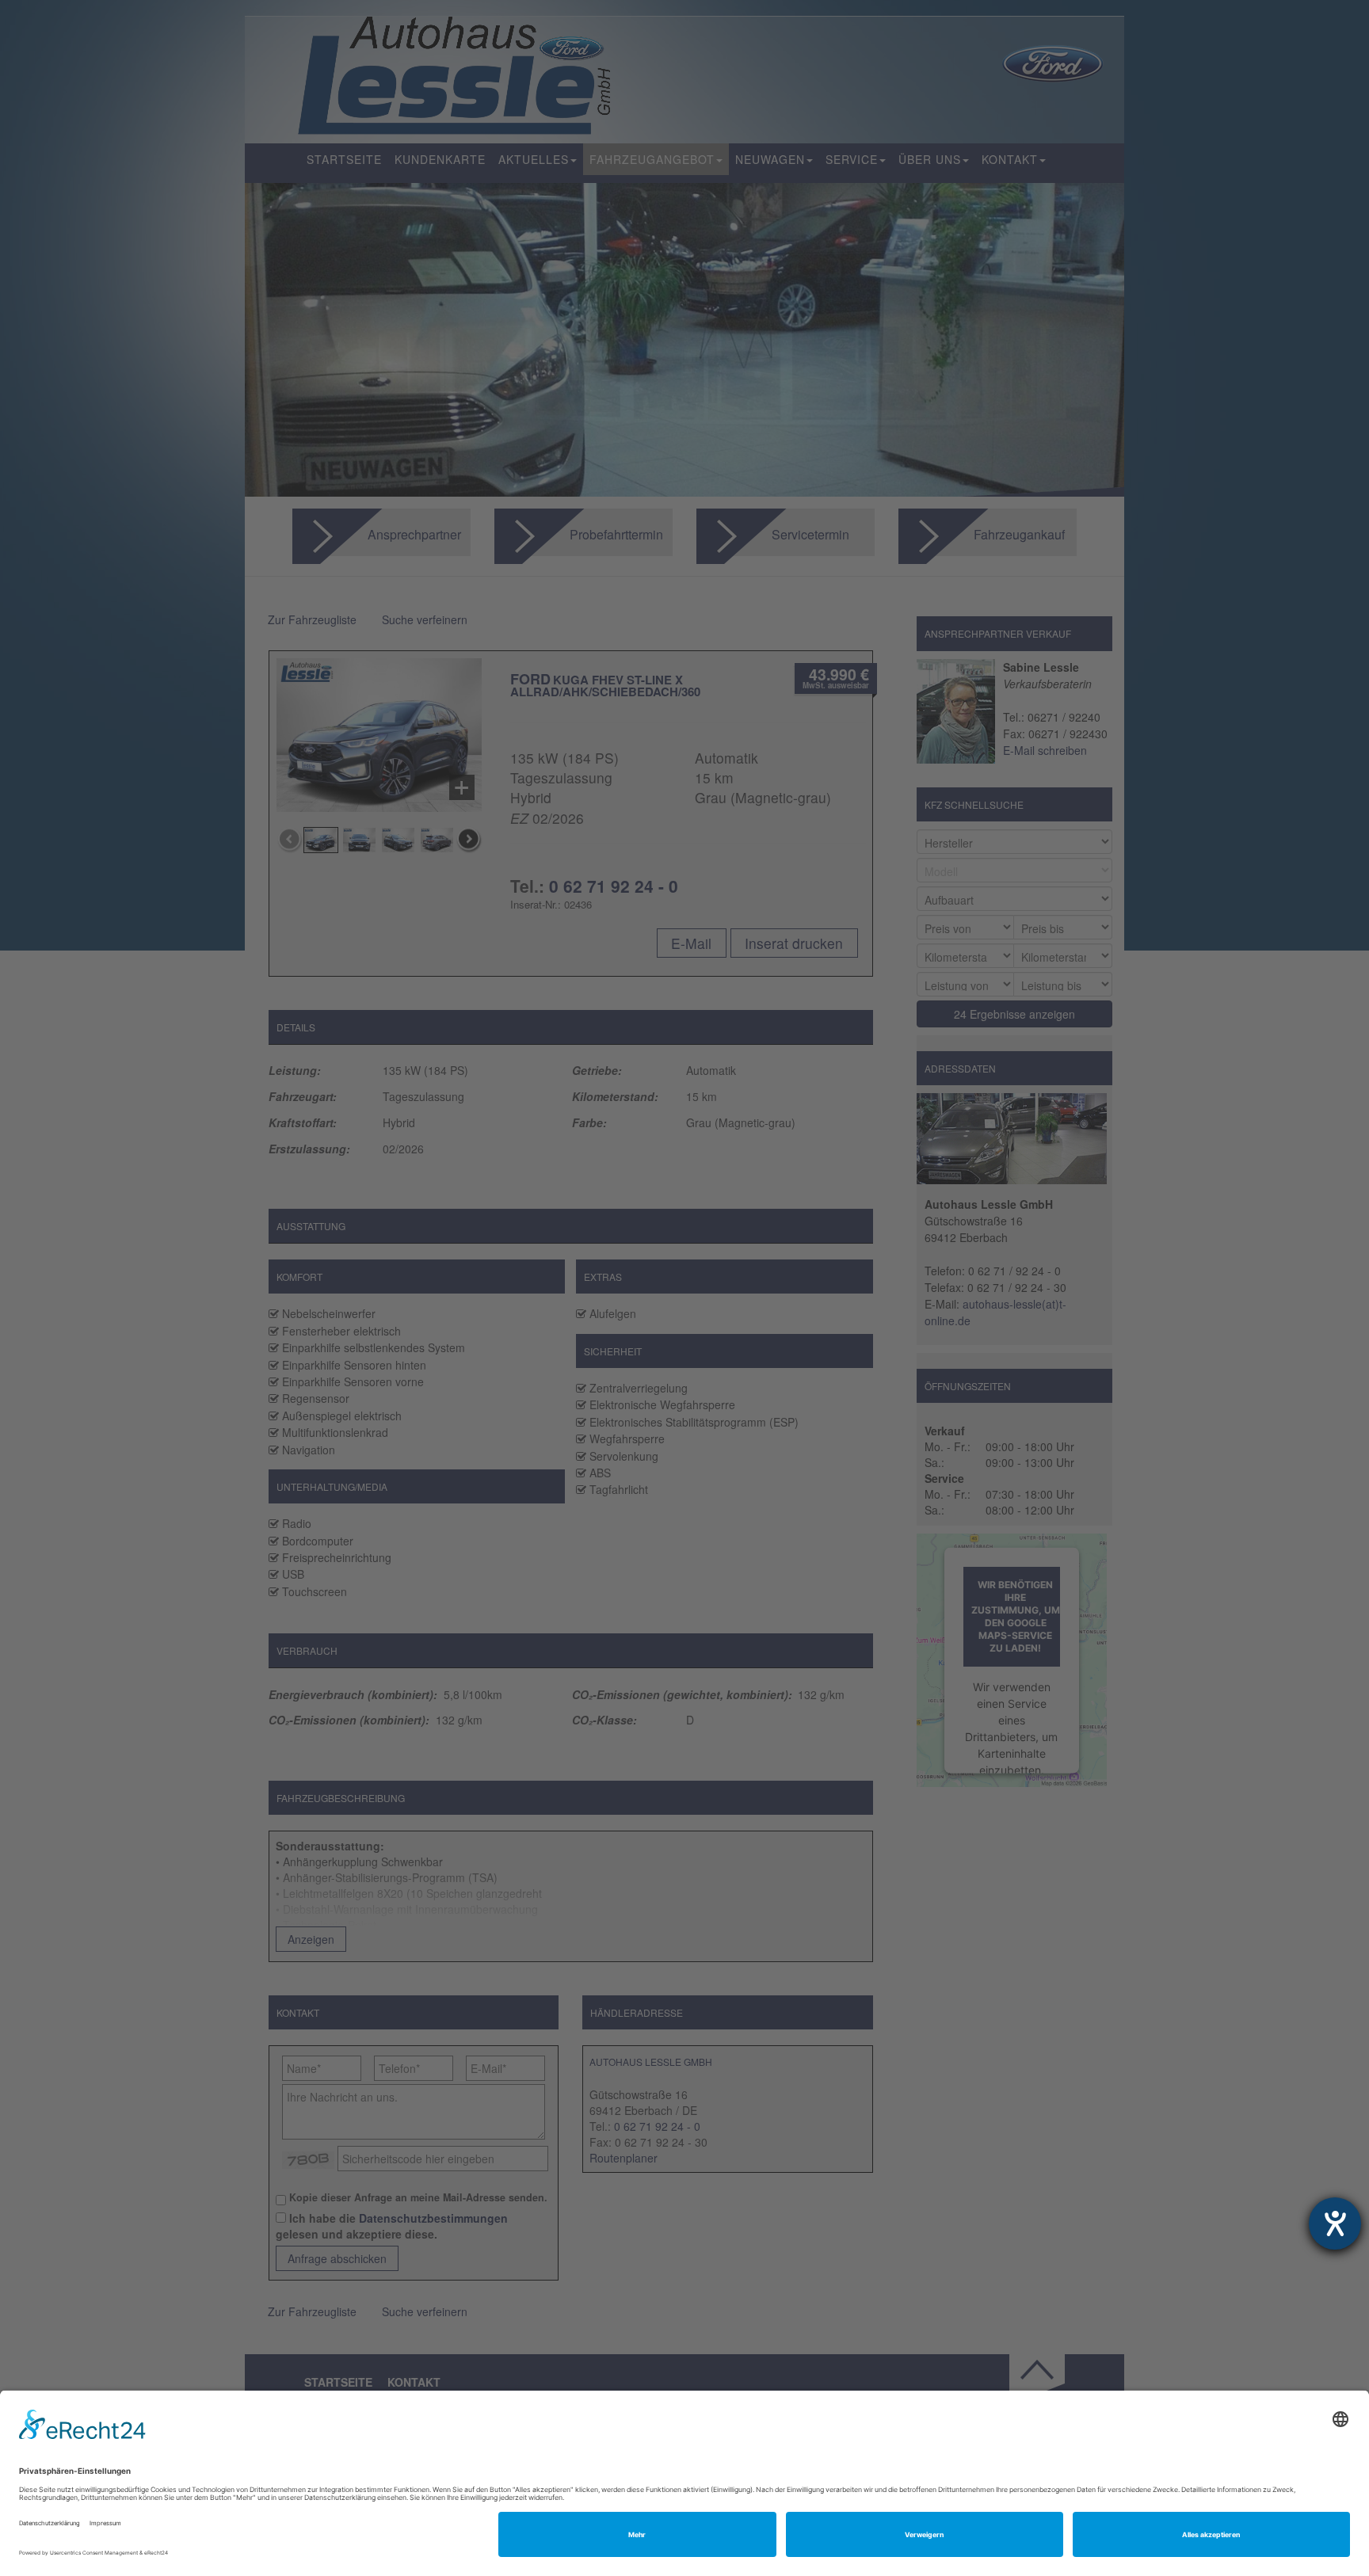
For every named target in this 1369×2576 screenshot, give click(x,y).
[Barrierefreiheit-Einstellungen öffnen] (1335, 2224)
